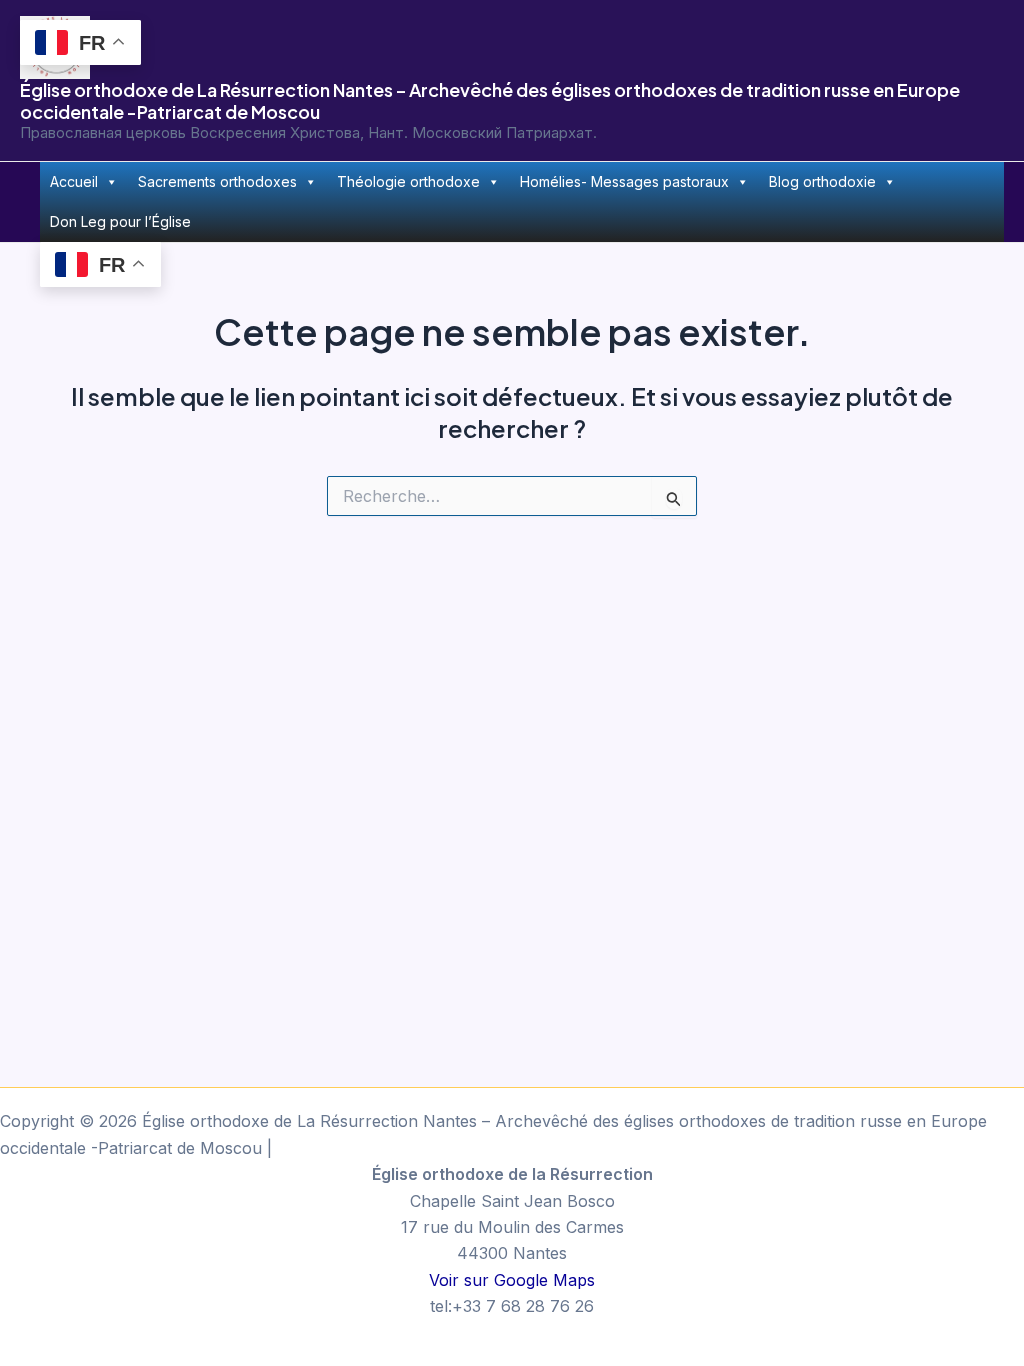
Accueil (74, 181)
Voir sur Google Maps (512, 1280)
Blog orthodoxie (822, 181)
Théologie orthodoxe (408, 181)
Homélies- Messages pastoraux (624, 181)
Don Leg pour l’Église (120, 221)
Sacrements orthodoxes (217, 181)
